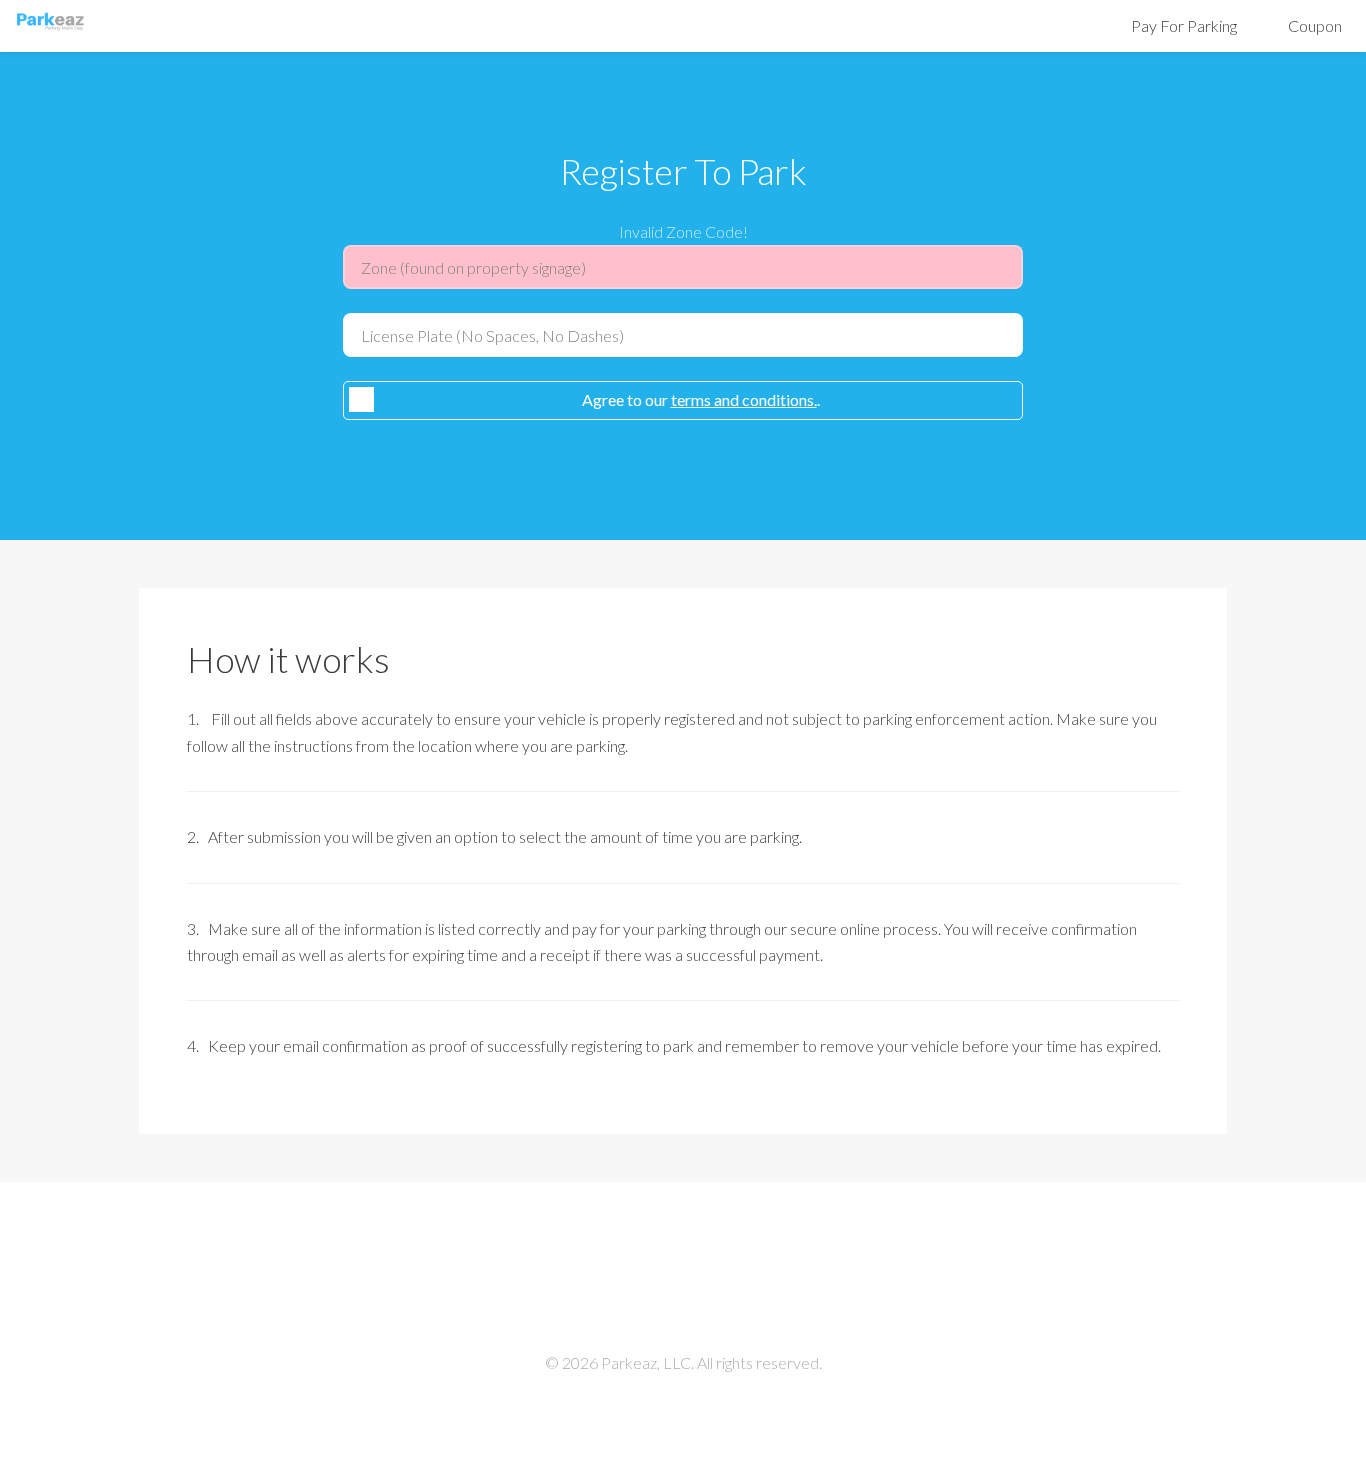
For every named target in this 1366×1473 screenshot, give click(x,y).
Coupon (1315, 25)
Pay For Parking (1184, 25)
